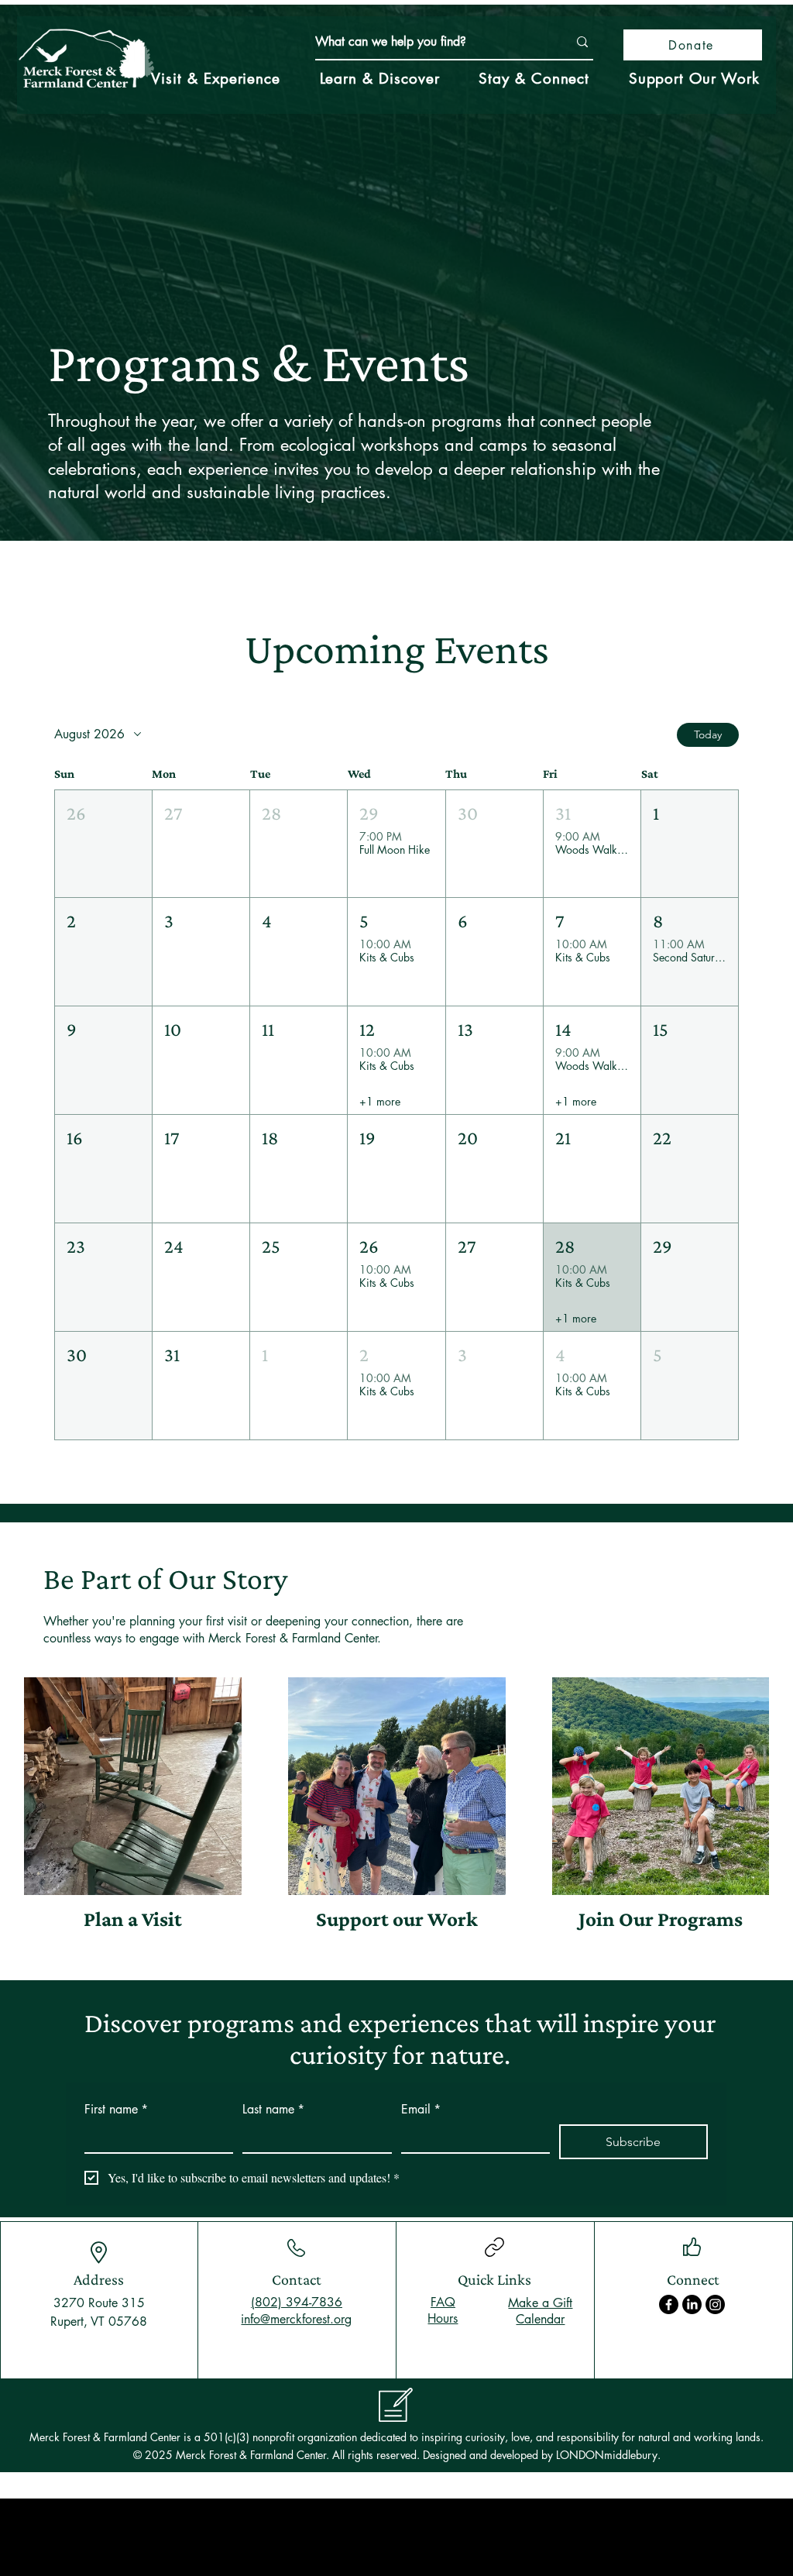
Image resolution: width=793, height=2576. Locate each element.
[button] (103, 844)
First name (116, 2109)
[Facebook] (669, 2304)
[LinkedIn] (692, 2304)
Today (708, 734)
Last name (273, 2109)
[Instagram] (715, 2304)
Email (421, 2109)
